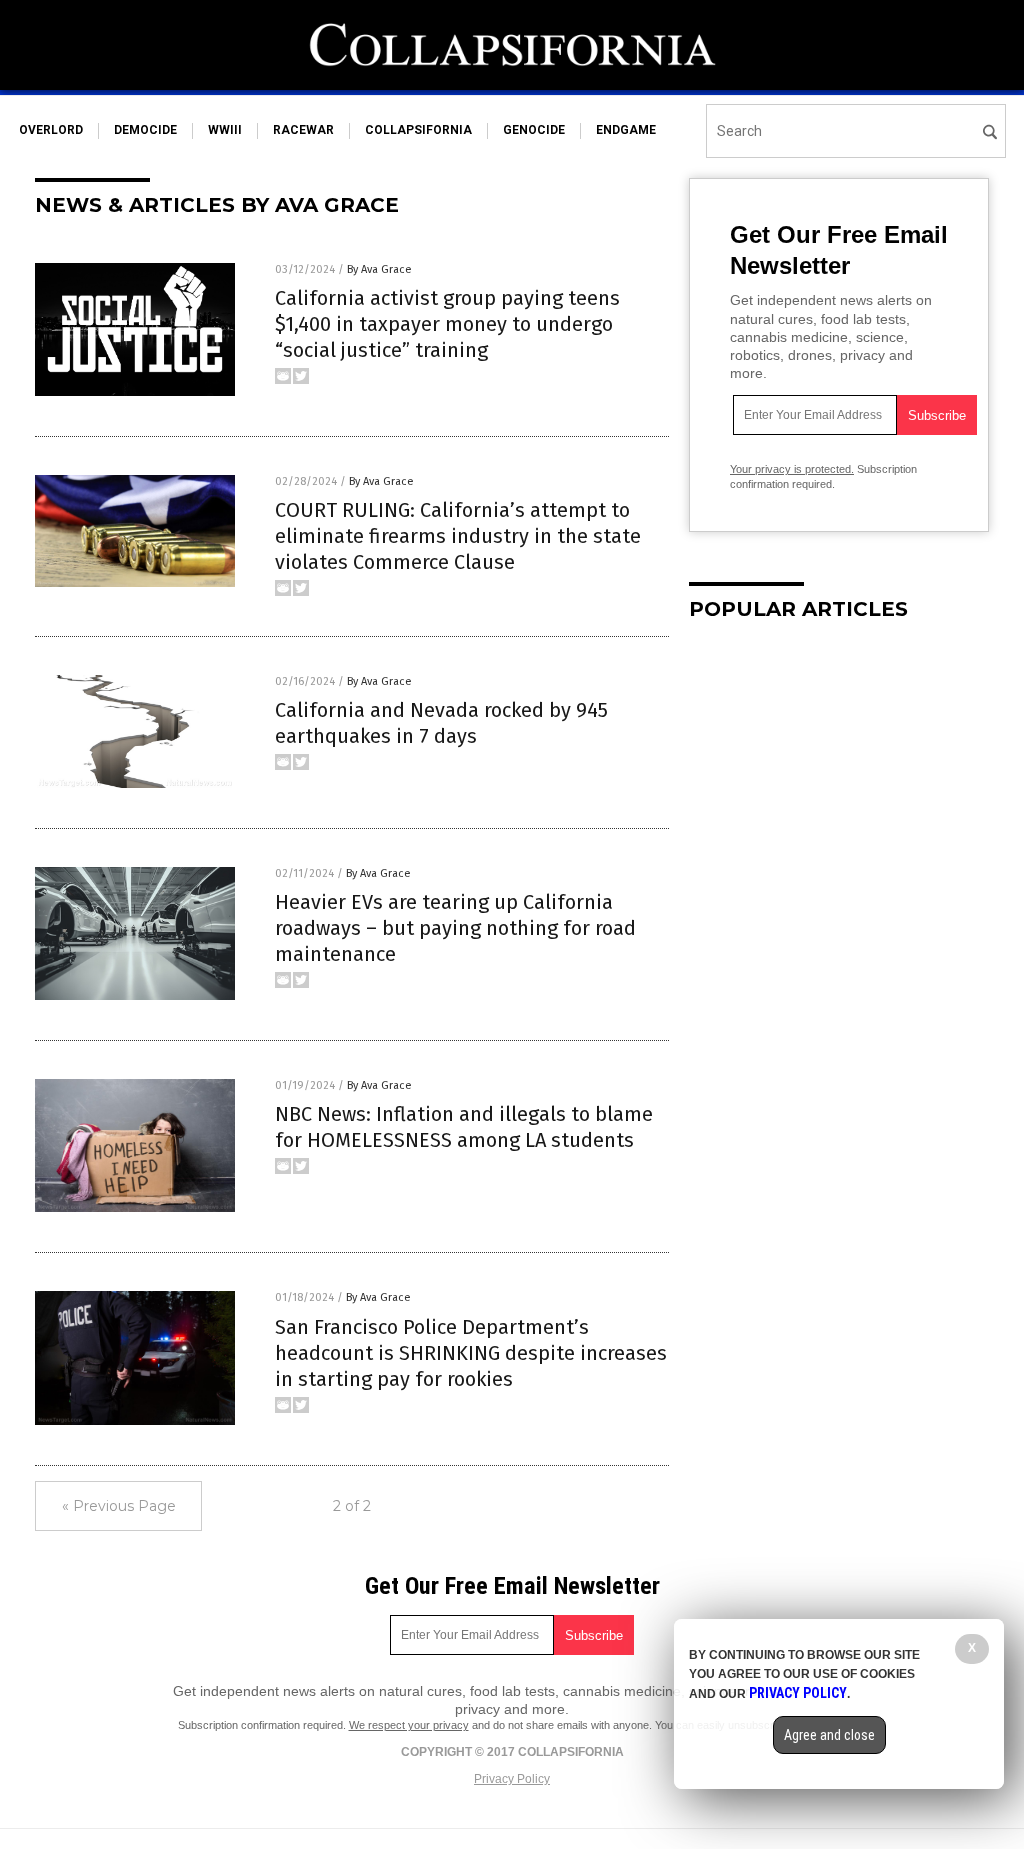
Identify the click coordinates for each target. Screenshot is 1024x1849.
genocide (534, 130)
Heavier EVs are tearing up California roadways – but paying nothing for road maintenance (455, 928)
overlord (51, 130)
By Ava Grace (379, 269)
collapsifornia (418, 130)
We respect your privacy (409, 1725)
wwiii (225, 130)
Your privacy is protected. (792, 469)
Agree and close (829, 1735)
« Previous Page (119, 1506)
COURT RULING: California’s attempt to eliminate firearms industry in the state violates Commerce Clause (458, 536)
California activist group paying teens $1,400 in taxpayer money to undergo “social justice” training (447, 324)
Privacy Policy (512, 1779)
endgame (626, 130)
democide (145, 130)
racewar (303, 130)
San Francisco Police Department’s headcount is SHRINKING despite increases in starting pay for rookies (471, 1353)
